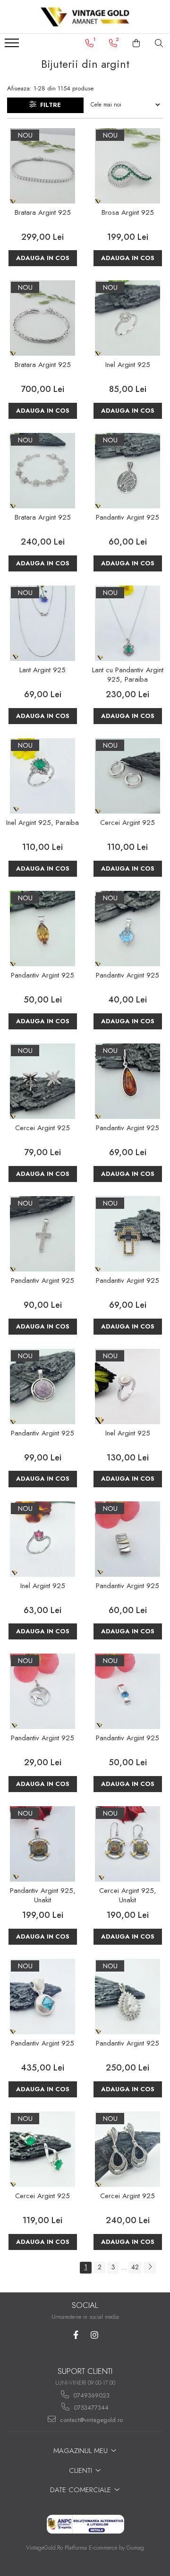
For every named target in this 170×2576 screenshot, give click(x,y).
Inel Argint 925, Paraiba (42, 823)
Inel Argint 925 (128, 365)
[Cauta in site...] (159, 43)
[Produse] (13, 46)
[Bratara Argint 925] (42, 166)
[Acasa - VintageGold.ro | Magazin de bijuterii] (85, 17)
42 (135, 2267)
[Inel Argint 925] (127, 318)
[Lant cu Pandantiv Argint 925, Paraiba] (127, 623)
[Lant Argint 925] (42, 623)
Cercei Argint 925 (127, 823)
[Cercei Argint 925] (127, 776)
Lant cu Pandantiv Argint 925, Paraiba (128, 675)
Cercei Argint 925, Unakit (128, 1896)
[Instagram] (94, 2335)
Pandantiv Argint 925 (127, 518)
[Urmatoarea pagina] (150, 2268)
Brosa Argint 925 (128, 213)
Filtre (49, 105)
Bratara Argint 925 (43, 213)
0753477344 (90, 2408)
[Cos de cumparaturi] (136, 43)
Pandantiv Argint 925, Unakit (43, 1896)
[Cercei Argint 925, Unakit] (127, 1844)
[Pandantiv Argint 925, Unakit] (42, 1844)
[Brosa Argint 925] (127, 166)
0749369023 (90, 2395)
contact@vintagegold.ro (90, 2420)
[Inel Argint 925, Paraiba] (42, 776)
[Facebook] (76, 2335)
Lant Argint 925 (42, 670)
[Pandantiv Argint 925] (127, 471)
